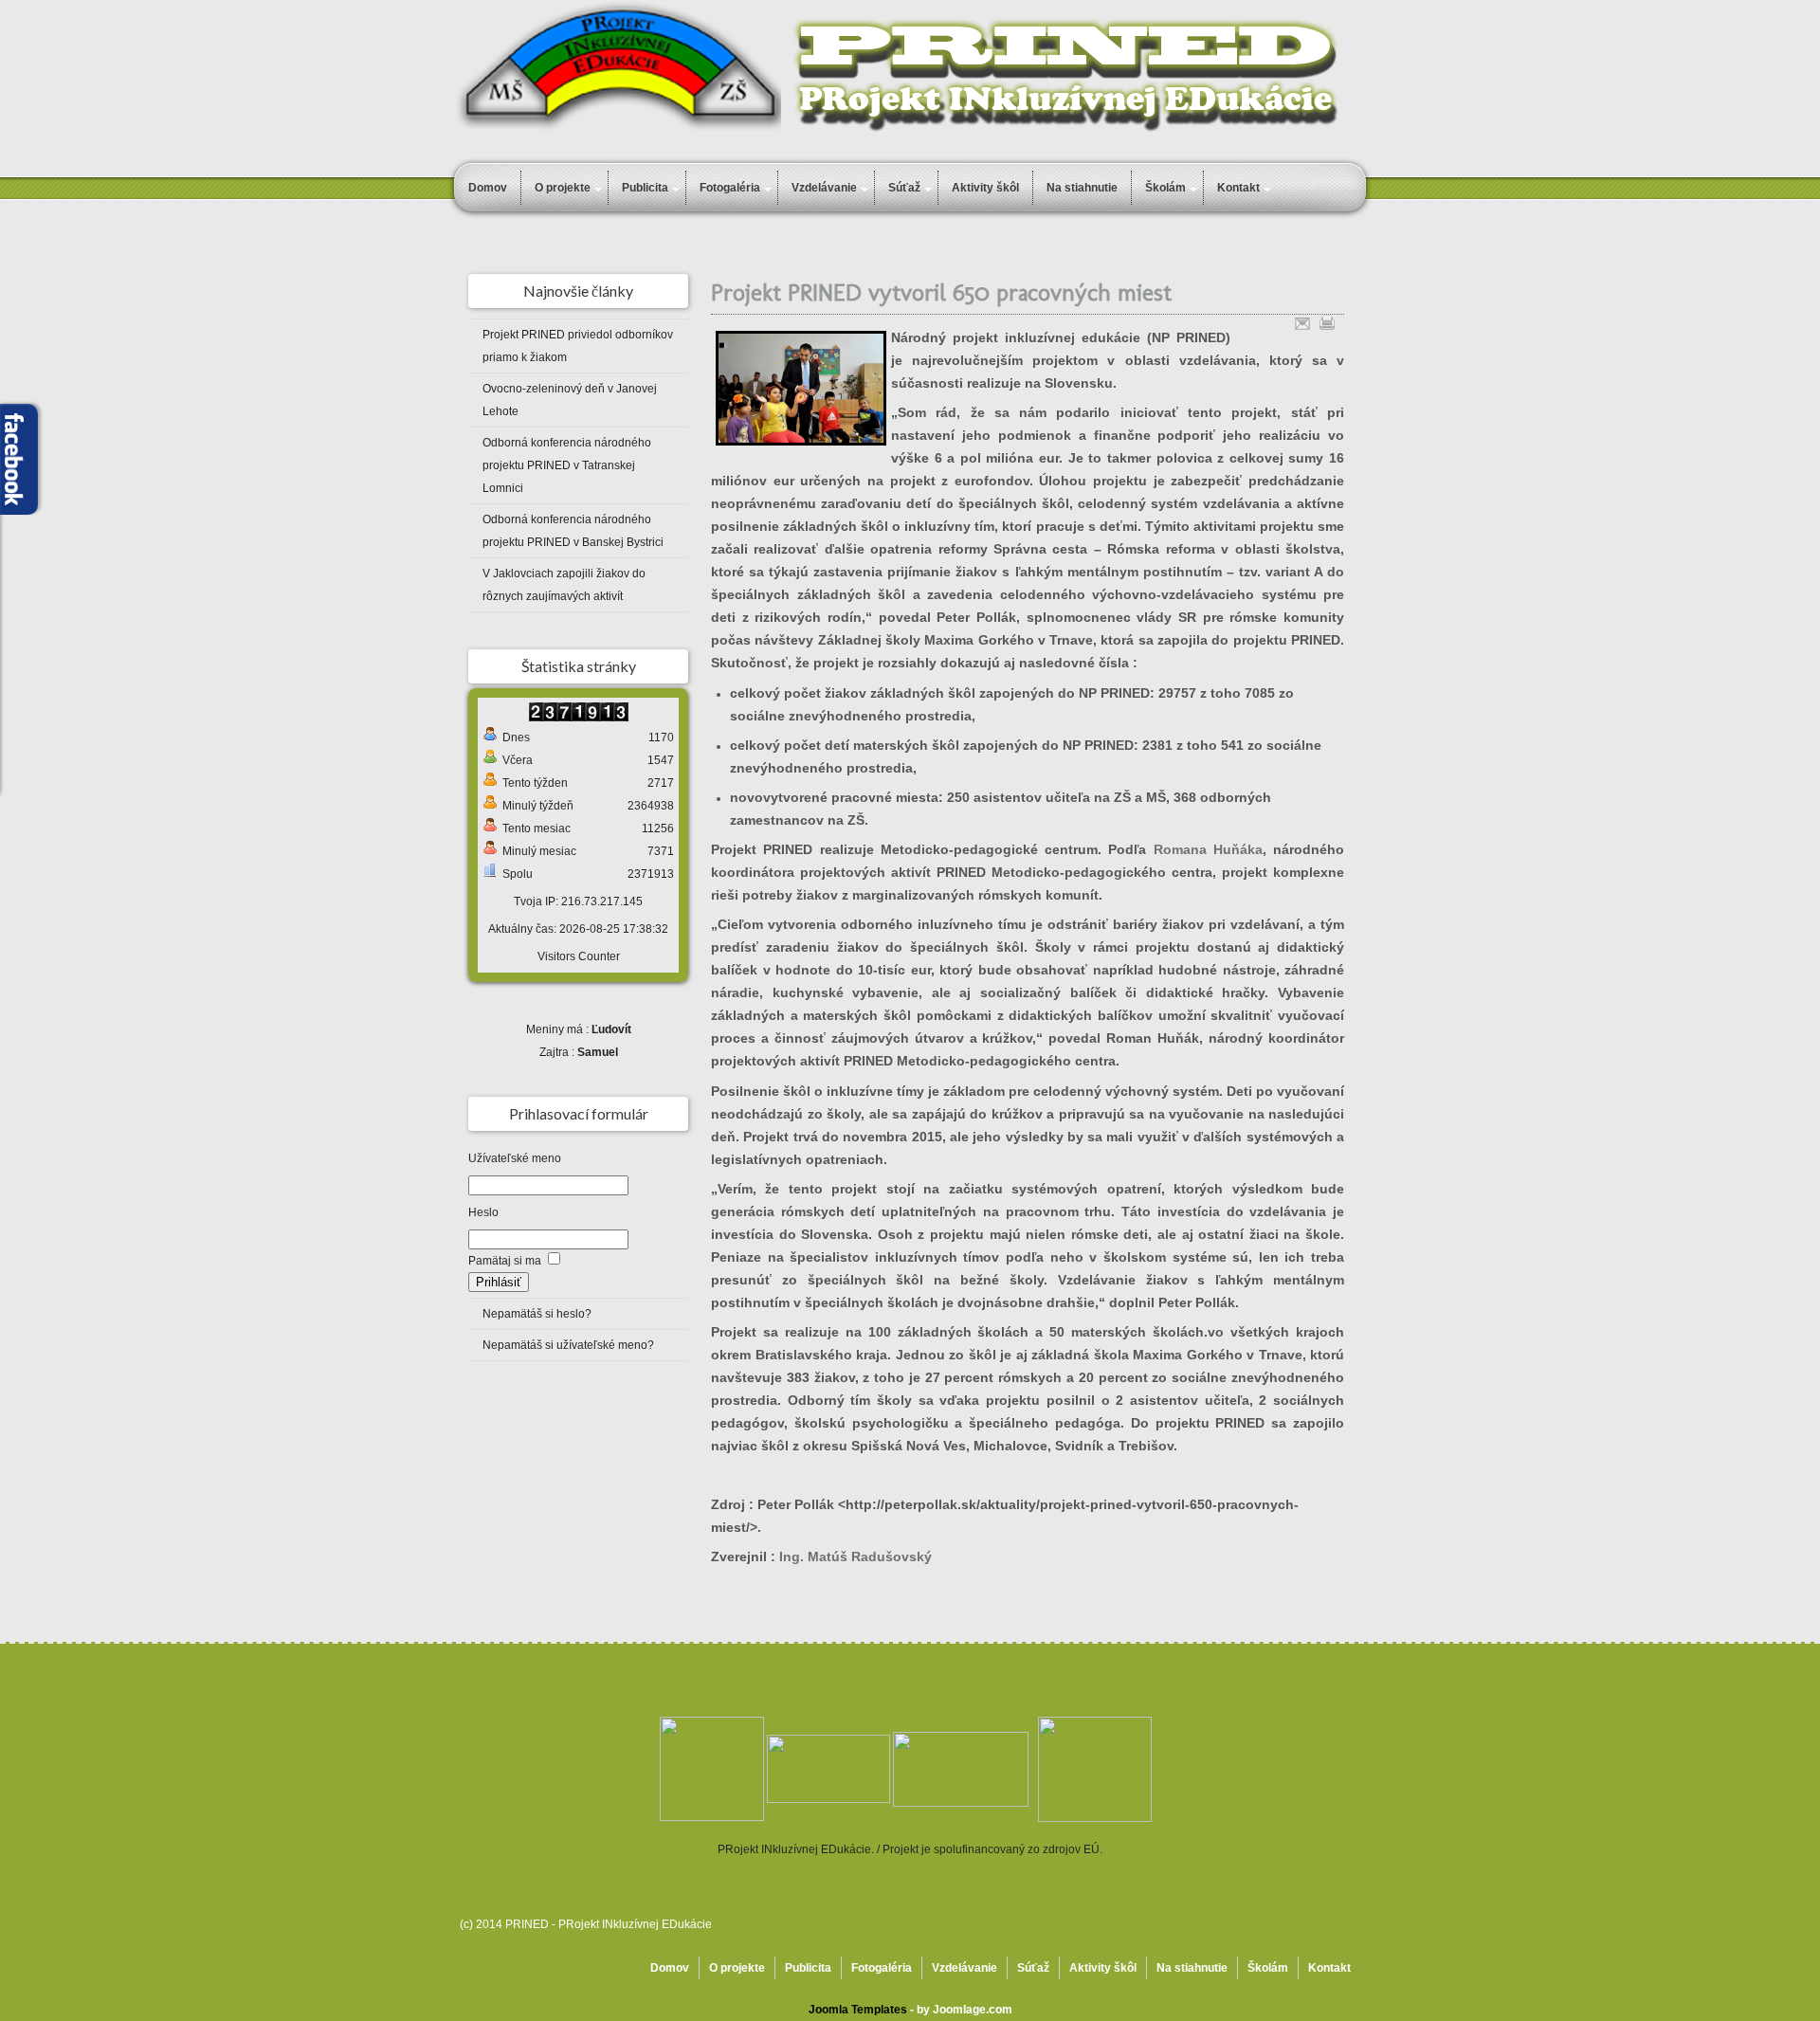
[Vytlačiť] (1327, 320)
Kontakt (1329, 1968)
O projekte (563, 188)
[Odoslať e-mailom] (1302, 320)
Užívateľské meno (515, 1158)
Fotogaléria (730, 188)
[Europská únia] (1095, 1768)
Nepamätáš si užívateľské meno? (568, 1345)
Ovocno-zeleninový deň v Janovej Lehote (570, 400)
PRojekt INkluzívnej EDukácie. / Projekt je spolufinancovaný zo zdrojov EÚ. (910, 1849)
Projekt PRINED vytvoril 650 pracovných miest (941, 292)
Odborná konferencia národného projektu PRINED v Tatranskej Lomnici (567, 465)
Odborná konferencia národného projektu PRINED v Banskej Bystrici (573, 531)
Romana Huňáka (1208, 849)
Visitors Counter (579, 956)
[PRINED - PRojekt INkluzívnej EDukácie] (961, 1768)
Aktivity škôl (985, 188)
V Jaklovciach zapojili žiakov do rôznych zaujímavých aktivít (564, 585)
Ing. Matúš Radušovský (855, 1557)
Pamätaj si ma (505, 1261)
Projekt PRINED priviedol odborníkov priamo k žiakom (578, 346)
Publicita (645, 188)
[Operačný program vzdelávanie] (712, 1768)
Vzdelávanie (824, 188)
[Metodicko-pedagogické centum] (828, 1768)
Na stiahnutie (1082, 188)
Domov (488, 188)
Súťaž (904, 188)
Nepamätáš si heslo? (537, 1314)
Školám (1268, 1968)
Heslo (483, 1212)
